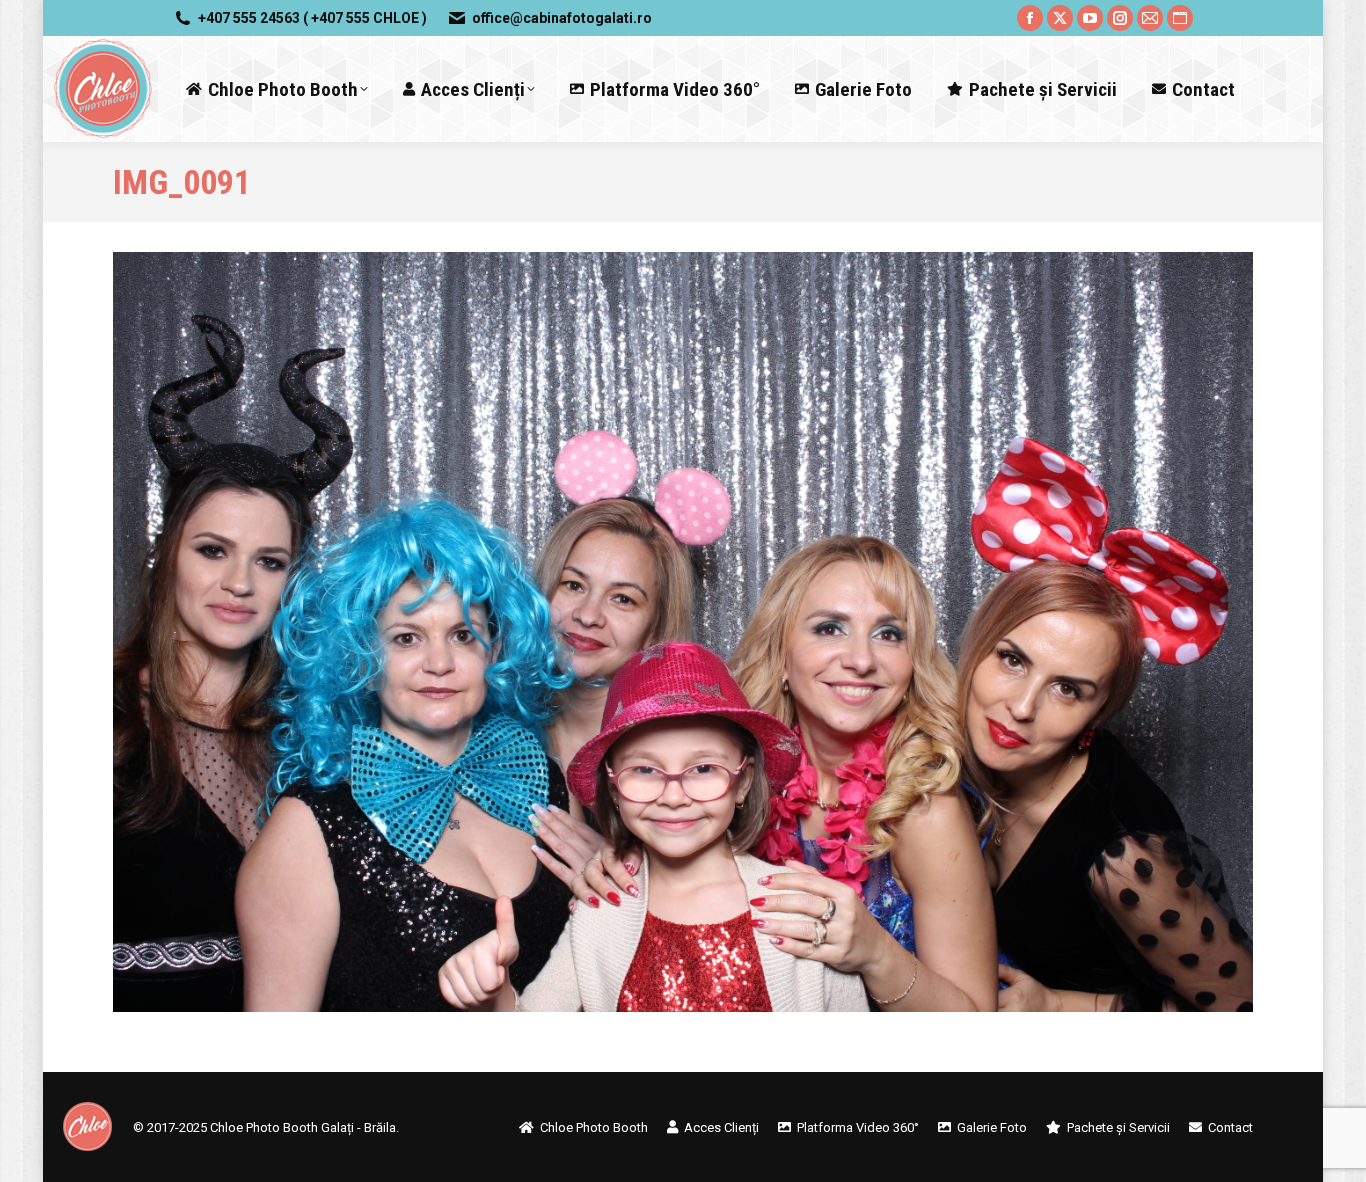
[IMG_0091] (683, 632)
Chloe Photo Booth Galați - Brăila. (304, 1127)
